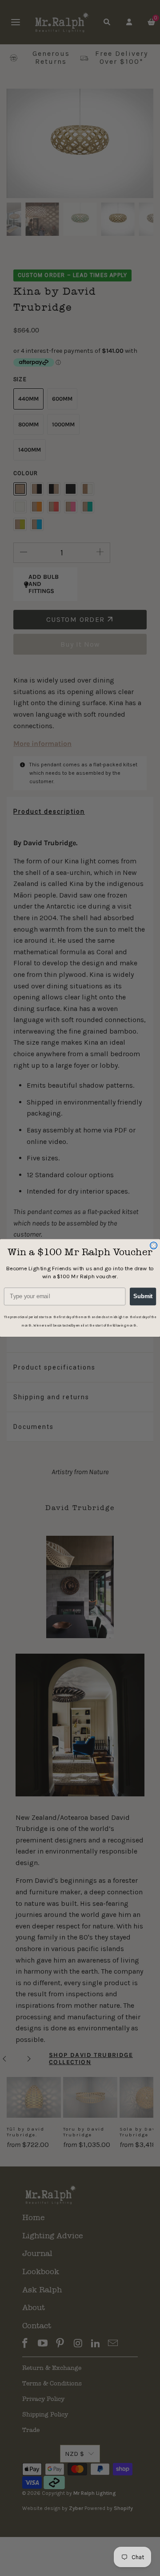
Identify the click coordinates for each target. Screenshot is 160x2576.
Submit (143, 1296)
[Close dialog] (154, 1245)
